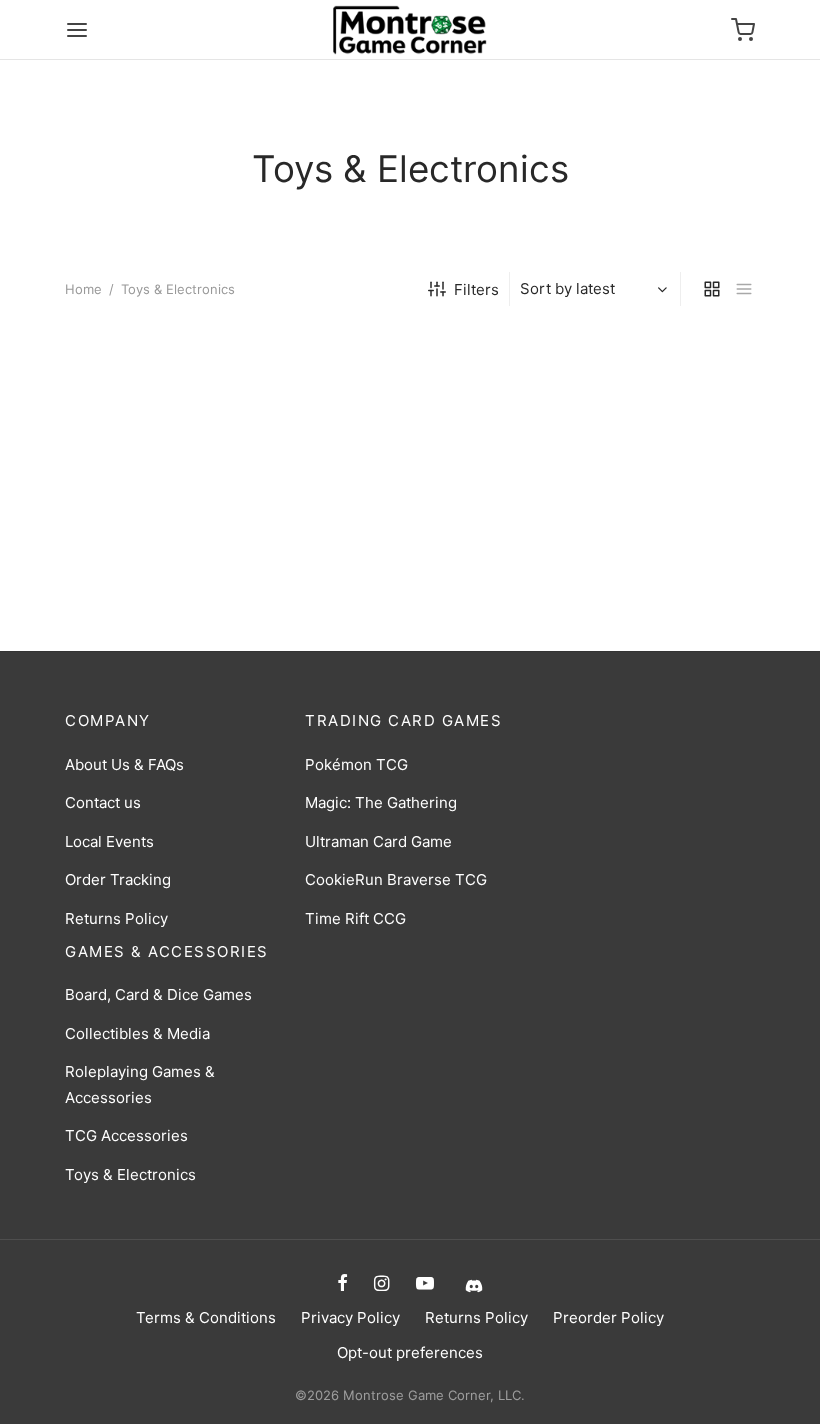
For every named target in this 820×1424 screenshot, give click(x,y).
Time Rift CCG (355, 918)
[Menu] (77, 30)
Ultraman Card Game (378, 841)
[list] (744, 289)
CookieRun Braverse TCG (396, 879)
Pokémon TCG (356, 764)
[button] (136, 492)
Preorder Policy (608, 1317)
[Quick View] (204, 492)
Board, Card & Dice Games (158, 994)
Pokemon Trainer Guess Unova (150, 571)
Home (83, 289)
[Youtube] (425, 1284)
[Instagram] (381, 1284)
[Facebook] (342, 1284)
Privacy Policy (350, 1317)
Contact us (103, 802)
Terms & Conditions (206, 1317)
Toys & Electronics (130, 1174)
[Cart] (743, 30)
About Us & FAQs (124, 764)
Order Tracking (118, 879)
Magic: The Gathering (381, 802)
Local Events (109, 841)
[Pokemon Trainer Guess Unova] (170, 434)
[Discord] (471, 1284)
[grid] (712, 289)
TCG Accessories (126, 1135)
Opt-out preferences (410, 1352)
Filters (476, 289)
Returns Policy (116, 918)
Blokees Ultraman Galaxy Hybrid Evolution (393, 571)
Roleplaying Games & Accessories (140, 1084)
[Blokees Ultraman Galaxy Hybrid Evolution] (410, 434)
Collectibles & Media (137, 1033)
